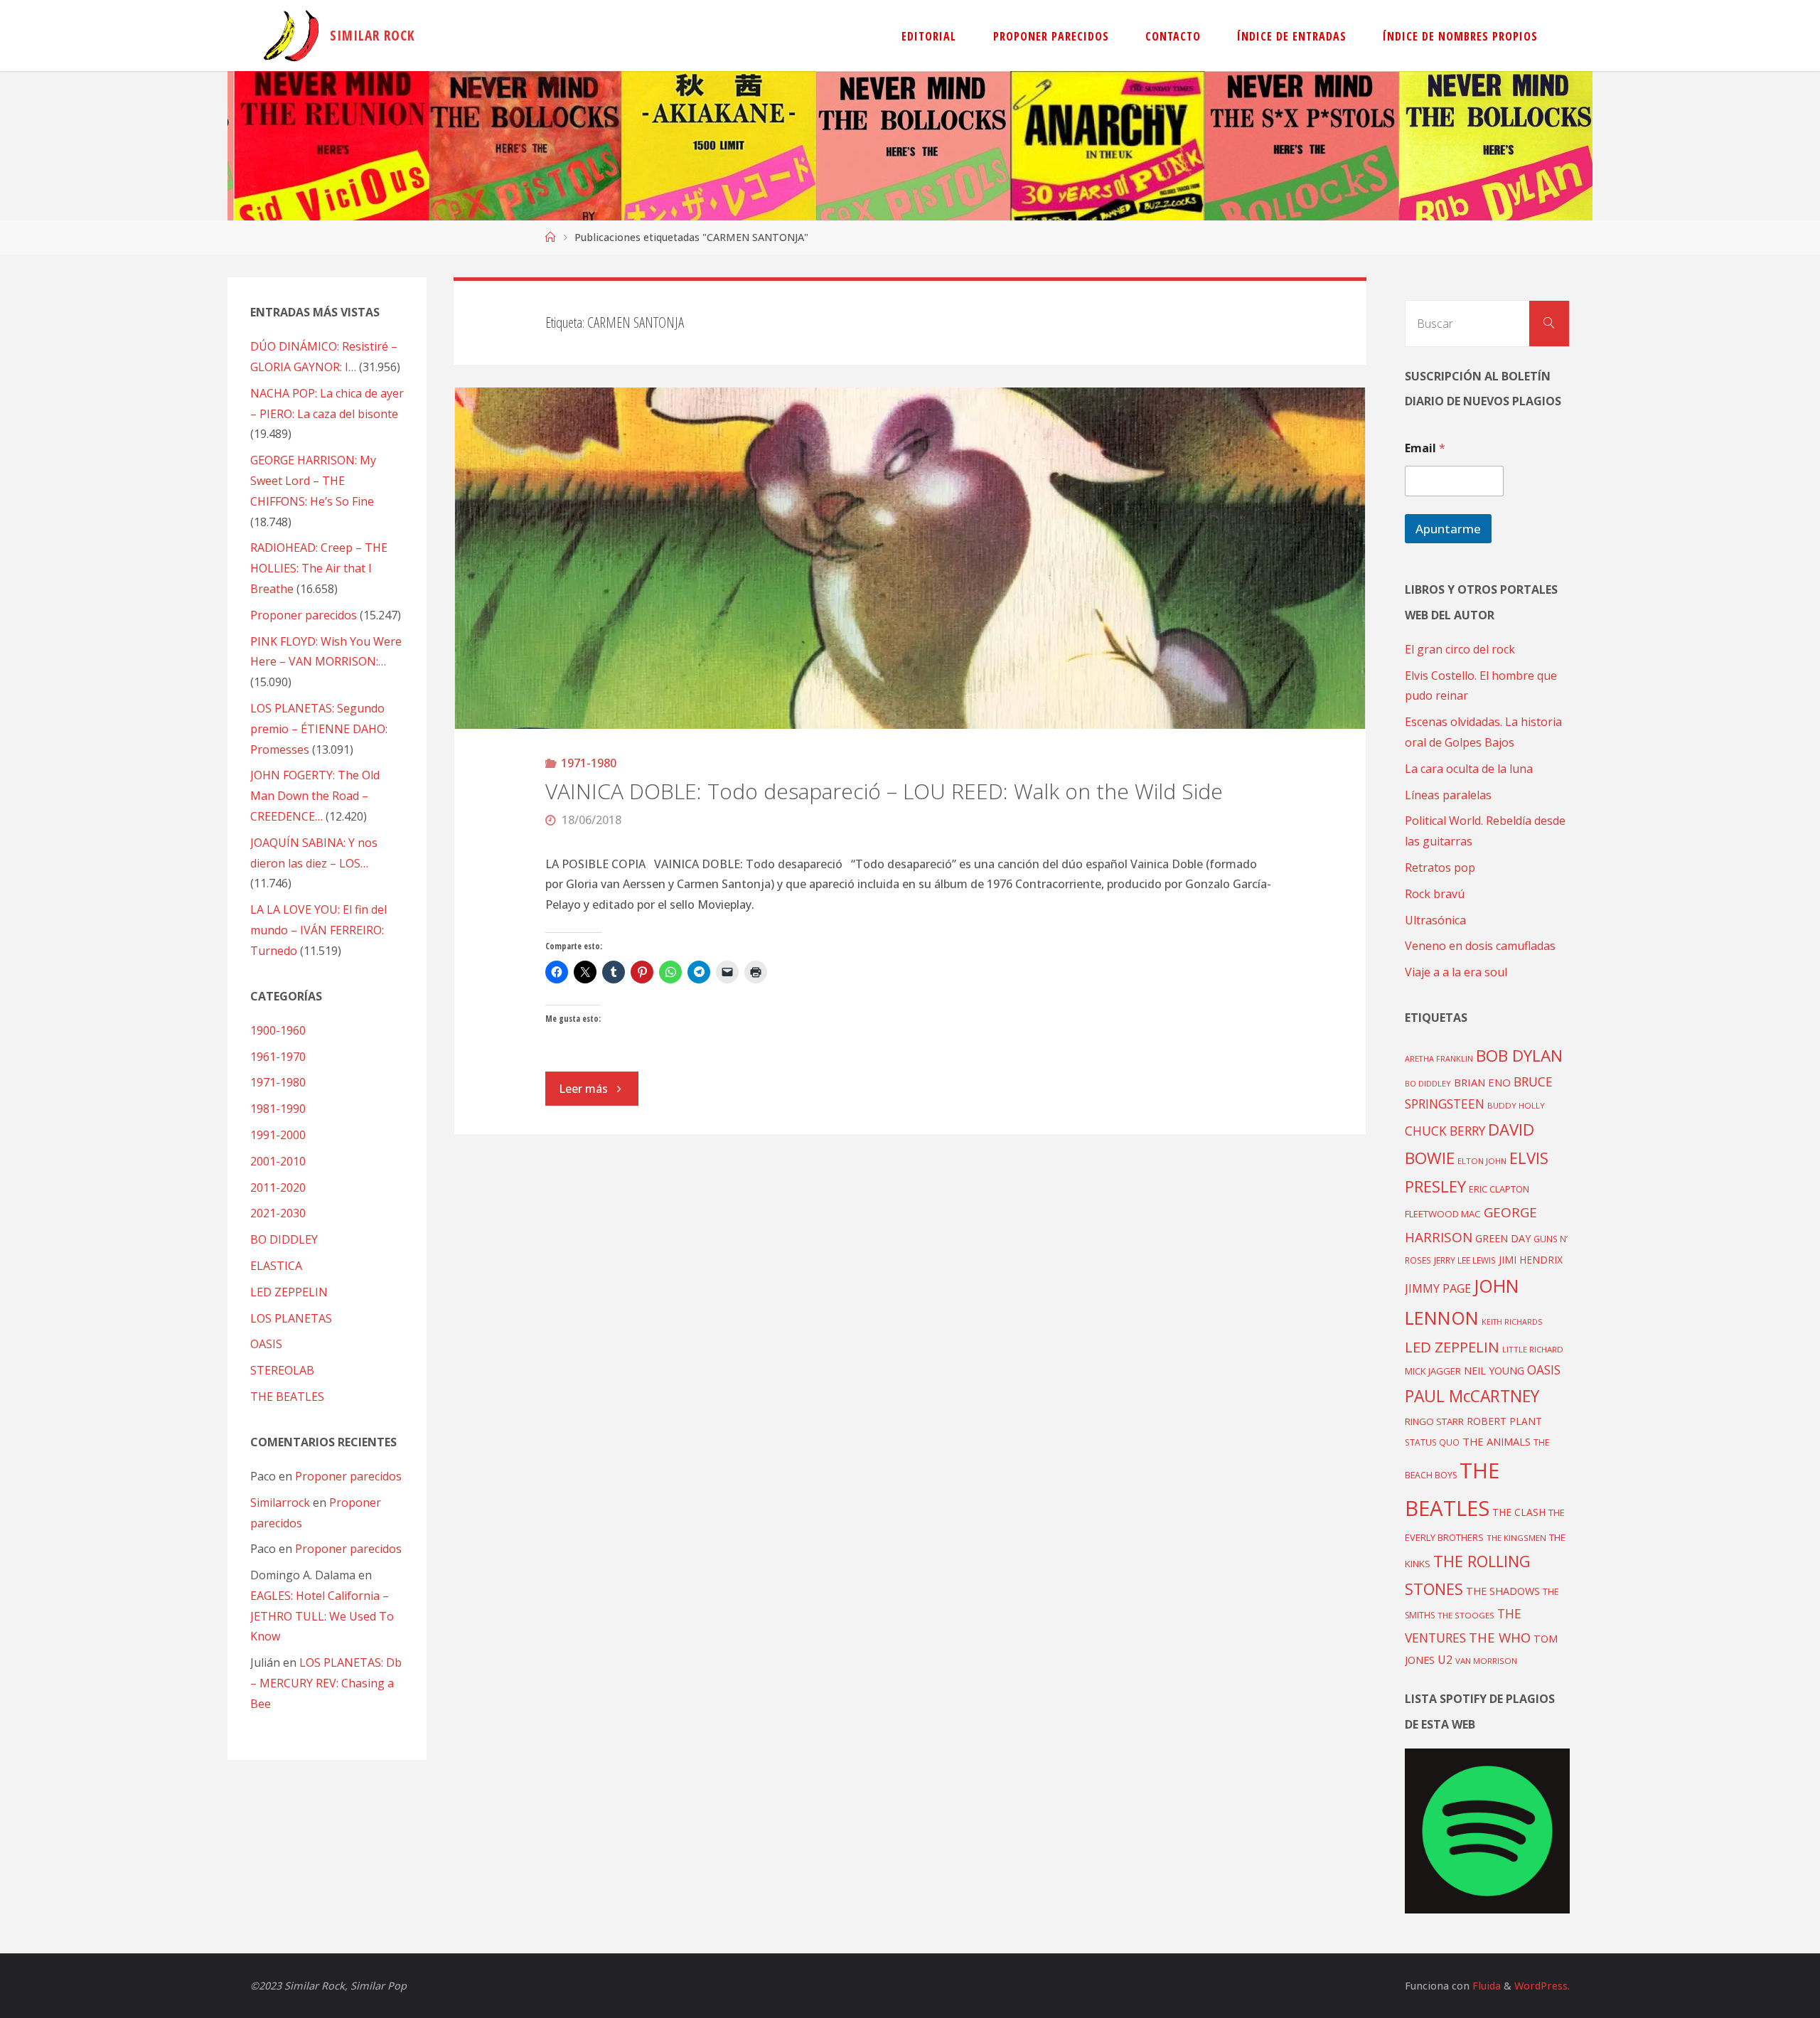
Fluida (1485, 1986)
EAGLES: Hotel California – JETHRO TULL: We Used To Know (322, 1616)
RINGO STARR (1434, 1421)
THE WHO (1500, 1637)
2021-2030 (278, 1213)
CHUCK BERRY (1445, 1131)
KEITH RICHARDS (1512, 1322)
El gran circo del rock (1460, 649)
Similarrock (280, 1502)
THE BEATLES (287, 1397)
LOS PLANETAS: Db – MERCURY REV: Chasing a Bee (326, 1683)
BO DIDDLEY (284, 1239)
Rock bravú (1435, 894)
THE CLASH (1519, 1512)
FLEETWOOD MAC (1443, 1214)
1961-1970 (278, 1057)
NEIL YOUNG (1494, 1371)
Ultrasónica (1435, 920)
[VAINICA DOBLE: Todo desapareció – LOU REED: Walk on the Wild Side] (910, 558)
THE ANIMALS (1497, 1441)
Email (1425, 448)
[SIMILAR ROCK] (291, 36)
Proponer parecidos (348, 1476)
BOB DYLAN (1519, 1056)
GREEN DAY (1503, 1238)
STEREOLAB (282, 1370)
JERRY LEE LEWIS (1465, 1260)
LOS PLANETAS (291, 1318)
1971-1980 (589, 763)
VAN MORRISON (1486, 1661)
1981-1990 (278, 1109)
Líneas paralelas (1448, 795)
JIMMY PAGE (1438, 1288)
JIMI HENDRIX (1531, 1260)
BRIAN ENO (1482, 1082)
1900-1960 (278, 1030)
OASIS (266, 1344)
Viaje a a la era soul (1456, 972)
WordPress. (1542, 1986)
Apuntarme (1448, 529)
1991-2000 (278, 1135)
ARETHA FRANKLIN (1439, 1058)
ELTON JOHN (1482, 1161)
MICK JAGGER (1433, 1371)
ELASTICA (276, 1266)
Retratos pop (1440, 867)
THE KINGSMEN (1516, 1538)
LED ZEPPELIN (289, 1292)
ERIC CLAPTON (1499, 1189)
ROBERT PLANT (1504, 1421)
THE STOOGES (1466, 1615)
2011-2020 (278, 1187)
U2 (1445, 1660)
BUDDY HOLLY (1516, 1105)
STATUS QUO (1432, 1442)
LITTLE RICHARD (1533, 1349)
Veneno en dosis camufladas (1480, 946)
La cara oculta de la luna (1469, 769)
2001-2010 (278, 1161)
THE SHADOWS (1503, 1591)
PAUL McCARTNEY (1472, 1396)
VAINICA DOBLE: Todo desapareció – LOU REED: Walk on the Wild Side (884, 791)
